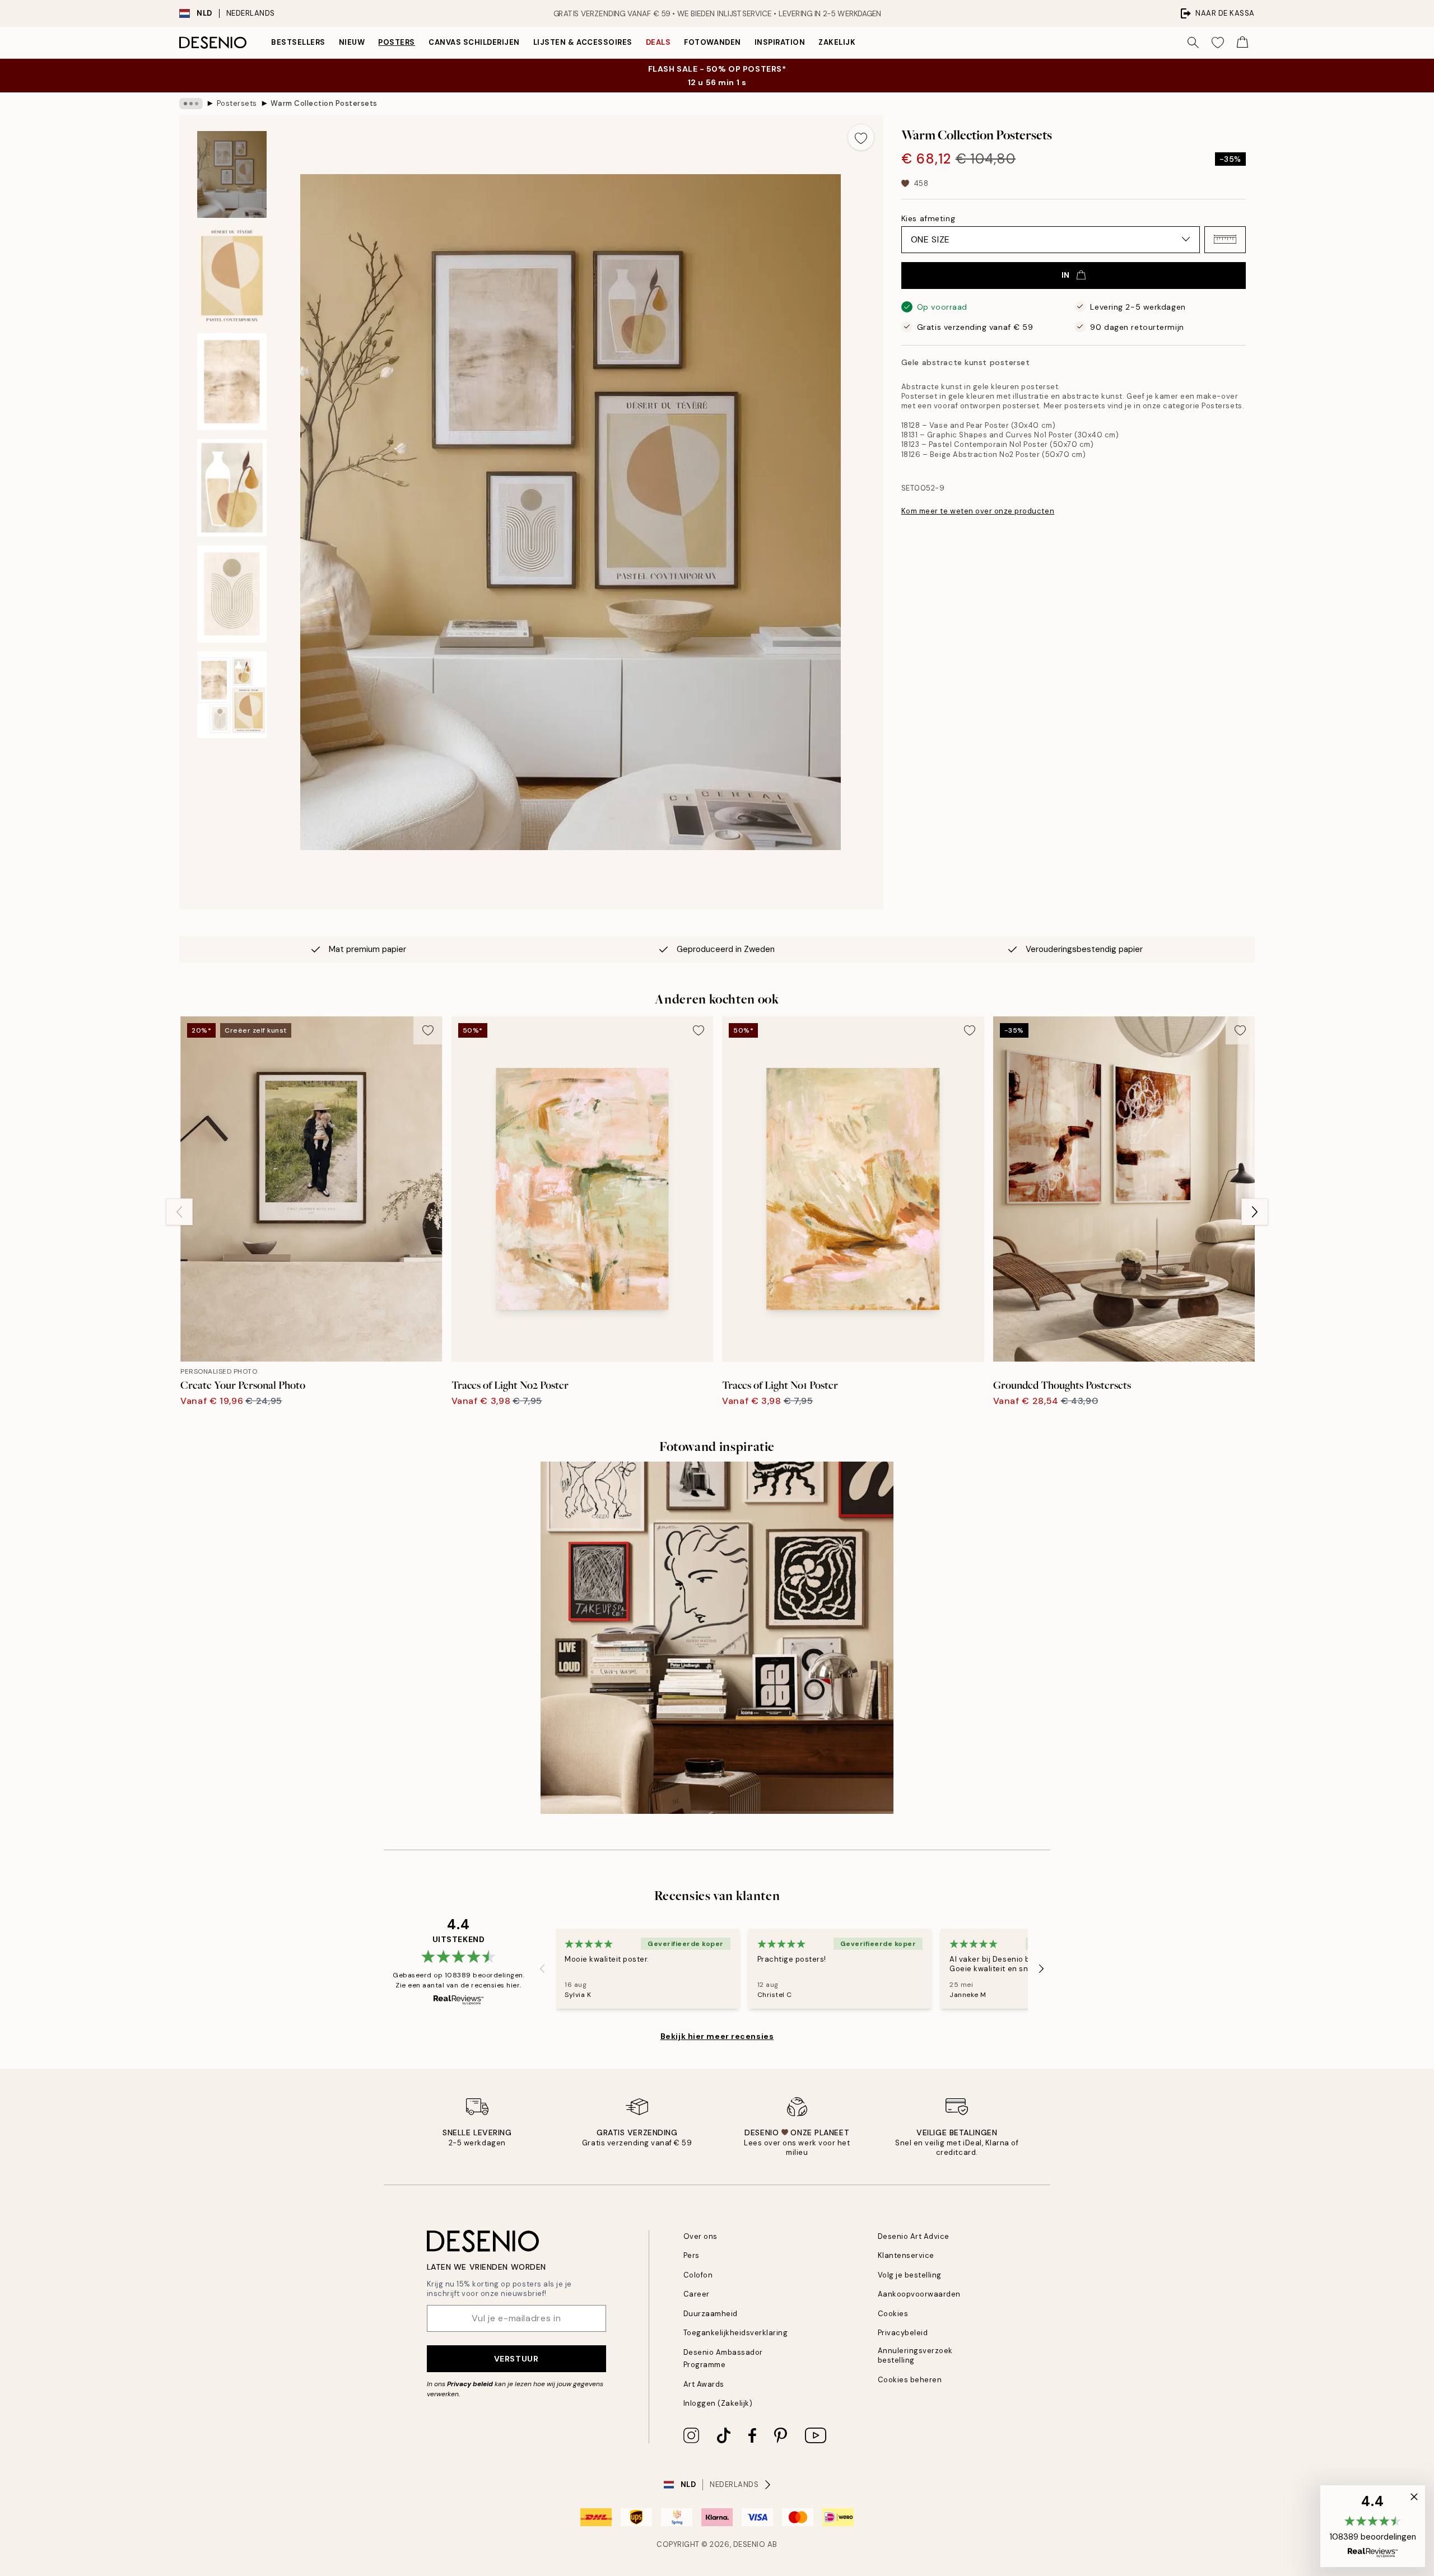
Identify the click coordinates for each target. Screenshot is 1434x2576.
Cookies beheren (910, 2380)
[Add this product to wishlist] (861, 137)
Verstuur (516, 2359)
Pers (692, 2255)
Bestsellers (298, 42)
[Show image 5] (232, 594)
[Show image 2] (232, 276)
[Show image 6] (232, 695)
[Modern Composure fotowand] (717, 1638)
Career (697, 2294)
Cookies (893, 2314)
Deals (658, 42)
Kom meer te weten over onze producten (978, 511)
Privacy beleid (470, 2384)
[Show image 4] (232, 488)
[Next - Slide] (1255, 1212)
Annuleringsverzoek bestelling (915, 2355)
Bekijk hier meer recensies (717, 2036)
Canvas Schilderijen (474, 42)
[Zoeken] (1193, 43)
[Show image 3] (232, 382)
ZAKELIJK (837, 42)
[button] (1225, 239)
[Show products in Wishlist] (1218, 43)
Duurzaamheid (711, 2314)
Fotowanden (712, 42)
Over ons (700, 2236)
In (1066, 275)
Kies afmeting (928, 218)
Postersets (237, 103)
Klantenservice (906, 2255)
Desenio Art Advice (914, 2236)
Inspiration (780, 42)
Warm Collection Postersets (324, 103)
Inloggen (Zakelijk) (718, 2403)
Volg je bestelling (910, 2275)
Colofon (698, 2275)
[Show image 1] (232, 174)
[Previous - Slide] (179, 1212)
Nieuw (352, 42)
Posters (397, 42)
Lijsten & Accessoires (583, 42)
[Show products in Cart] (1242, 43)
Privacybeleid (903, 2333)
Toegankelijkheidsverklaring (736, 2333)
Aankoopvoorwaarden (919, 2294)
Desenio (749, 2544)
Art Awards (704, 2384)
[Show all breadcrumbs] (191, 104)
